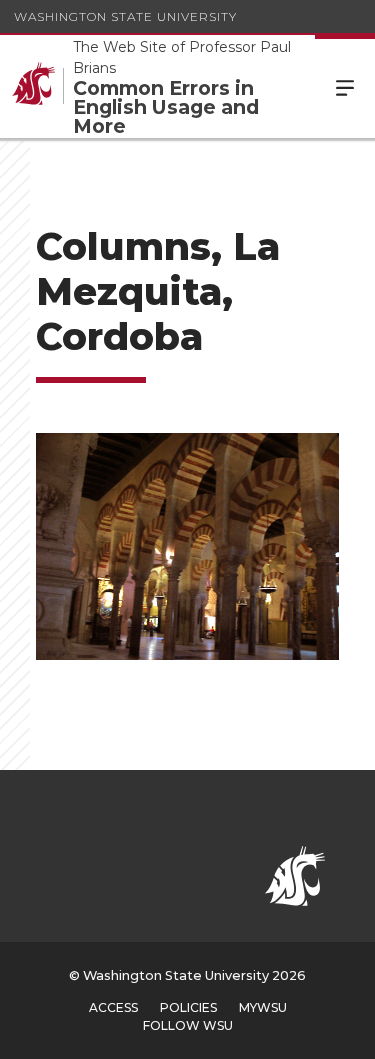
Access (113, 1007)
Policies (188, 1007)
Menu (345, 86)
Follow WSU (188, 1025)
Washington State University (125, 16)
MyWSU (263, 1007)
